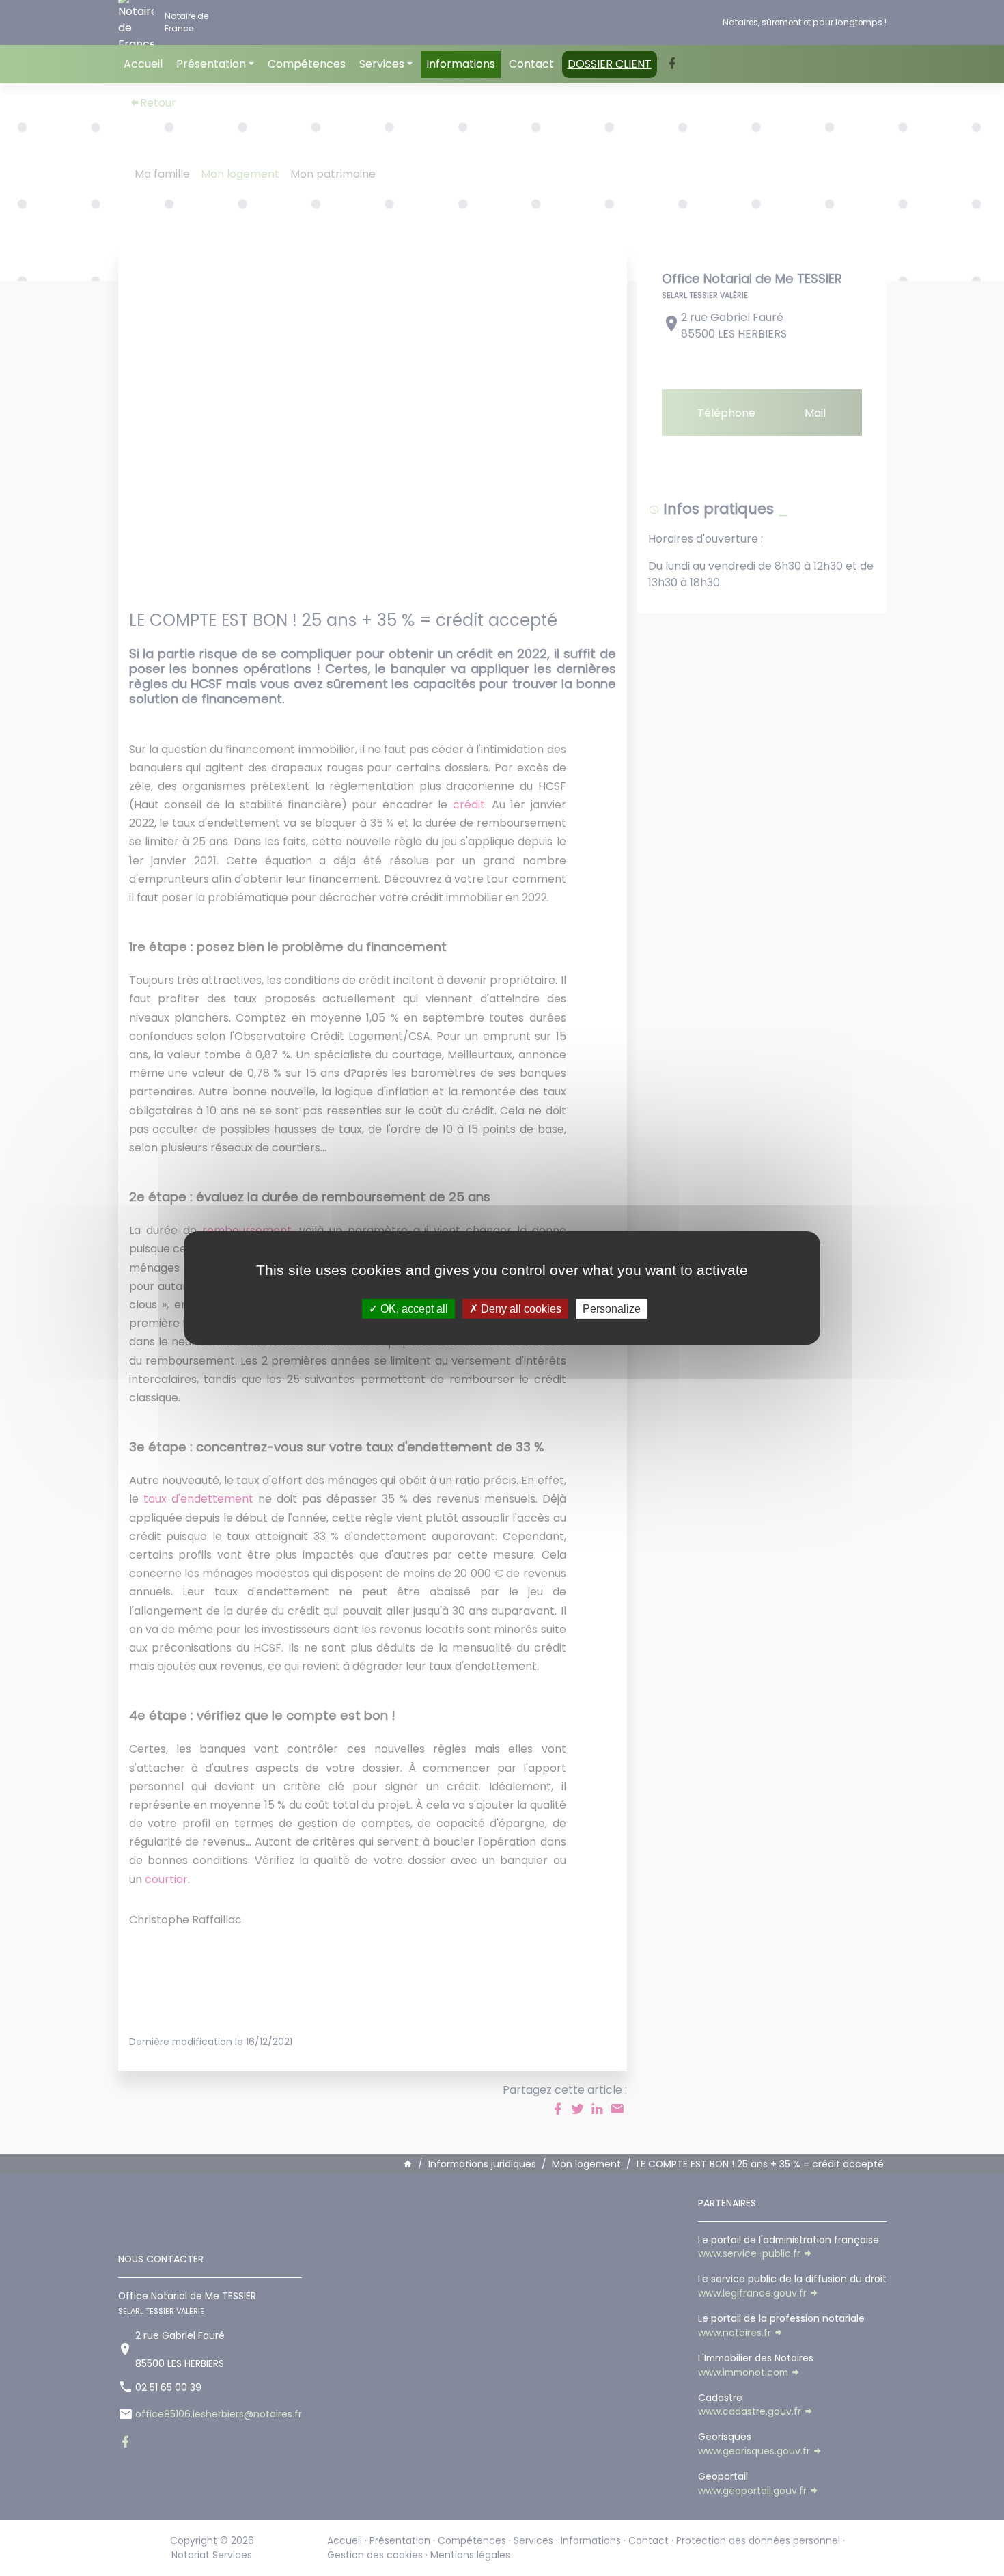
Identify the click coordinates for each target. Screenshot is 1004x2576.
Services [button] (382, 64)
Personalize (612, 1309)
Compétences (307, 64)
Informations (461, 64)
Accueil (143, 64)
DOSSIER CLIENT (610, 64)
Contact (531, 64)
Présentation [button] (211, 64)
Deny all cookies (520, 1309)
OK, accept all (413, 1309)
